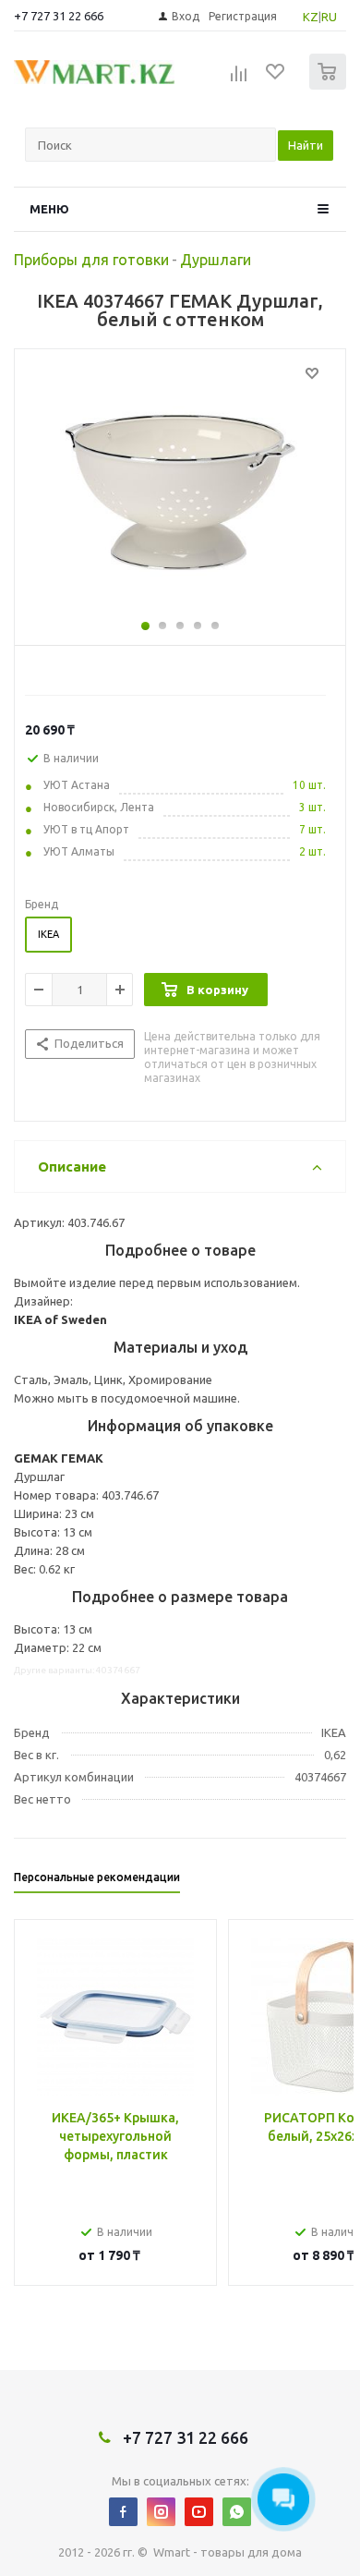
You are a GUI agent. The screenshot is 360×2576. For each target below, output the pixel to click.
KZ (311, 17)
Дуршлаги (216, 260)
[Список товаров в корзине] (330, 85)
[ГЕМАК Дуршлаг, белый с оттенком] (180, 492)
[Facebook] (123, 2512)
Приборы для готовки (91, 260)
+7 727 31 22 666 (59, 16)
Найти (306, 145)
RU (329, 17)
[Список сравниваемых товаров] (239, 79)
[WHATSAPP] (237, 2512)
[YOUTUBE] (199, 2512)
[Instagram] (161, 2512)
